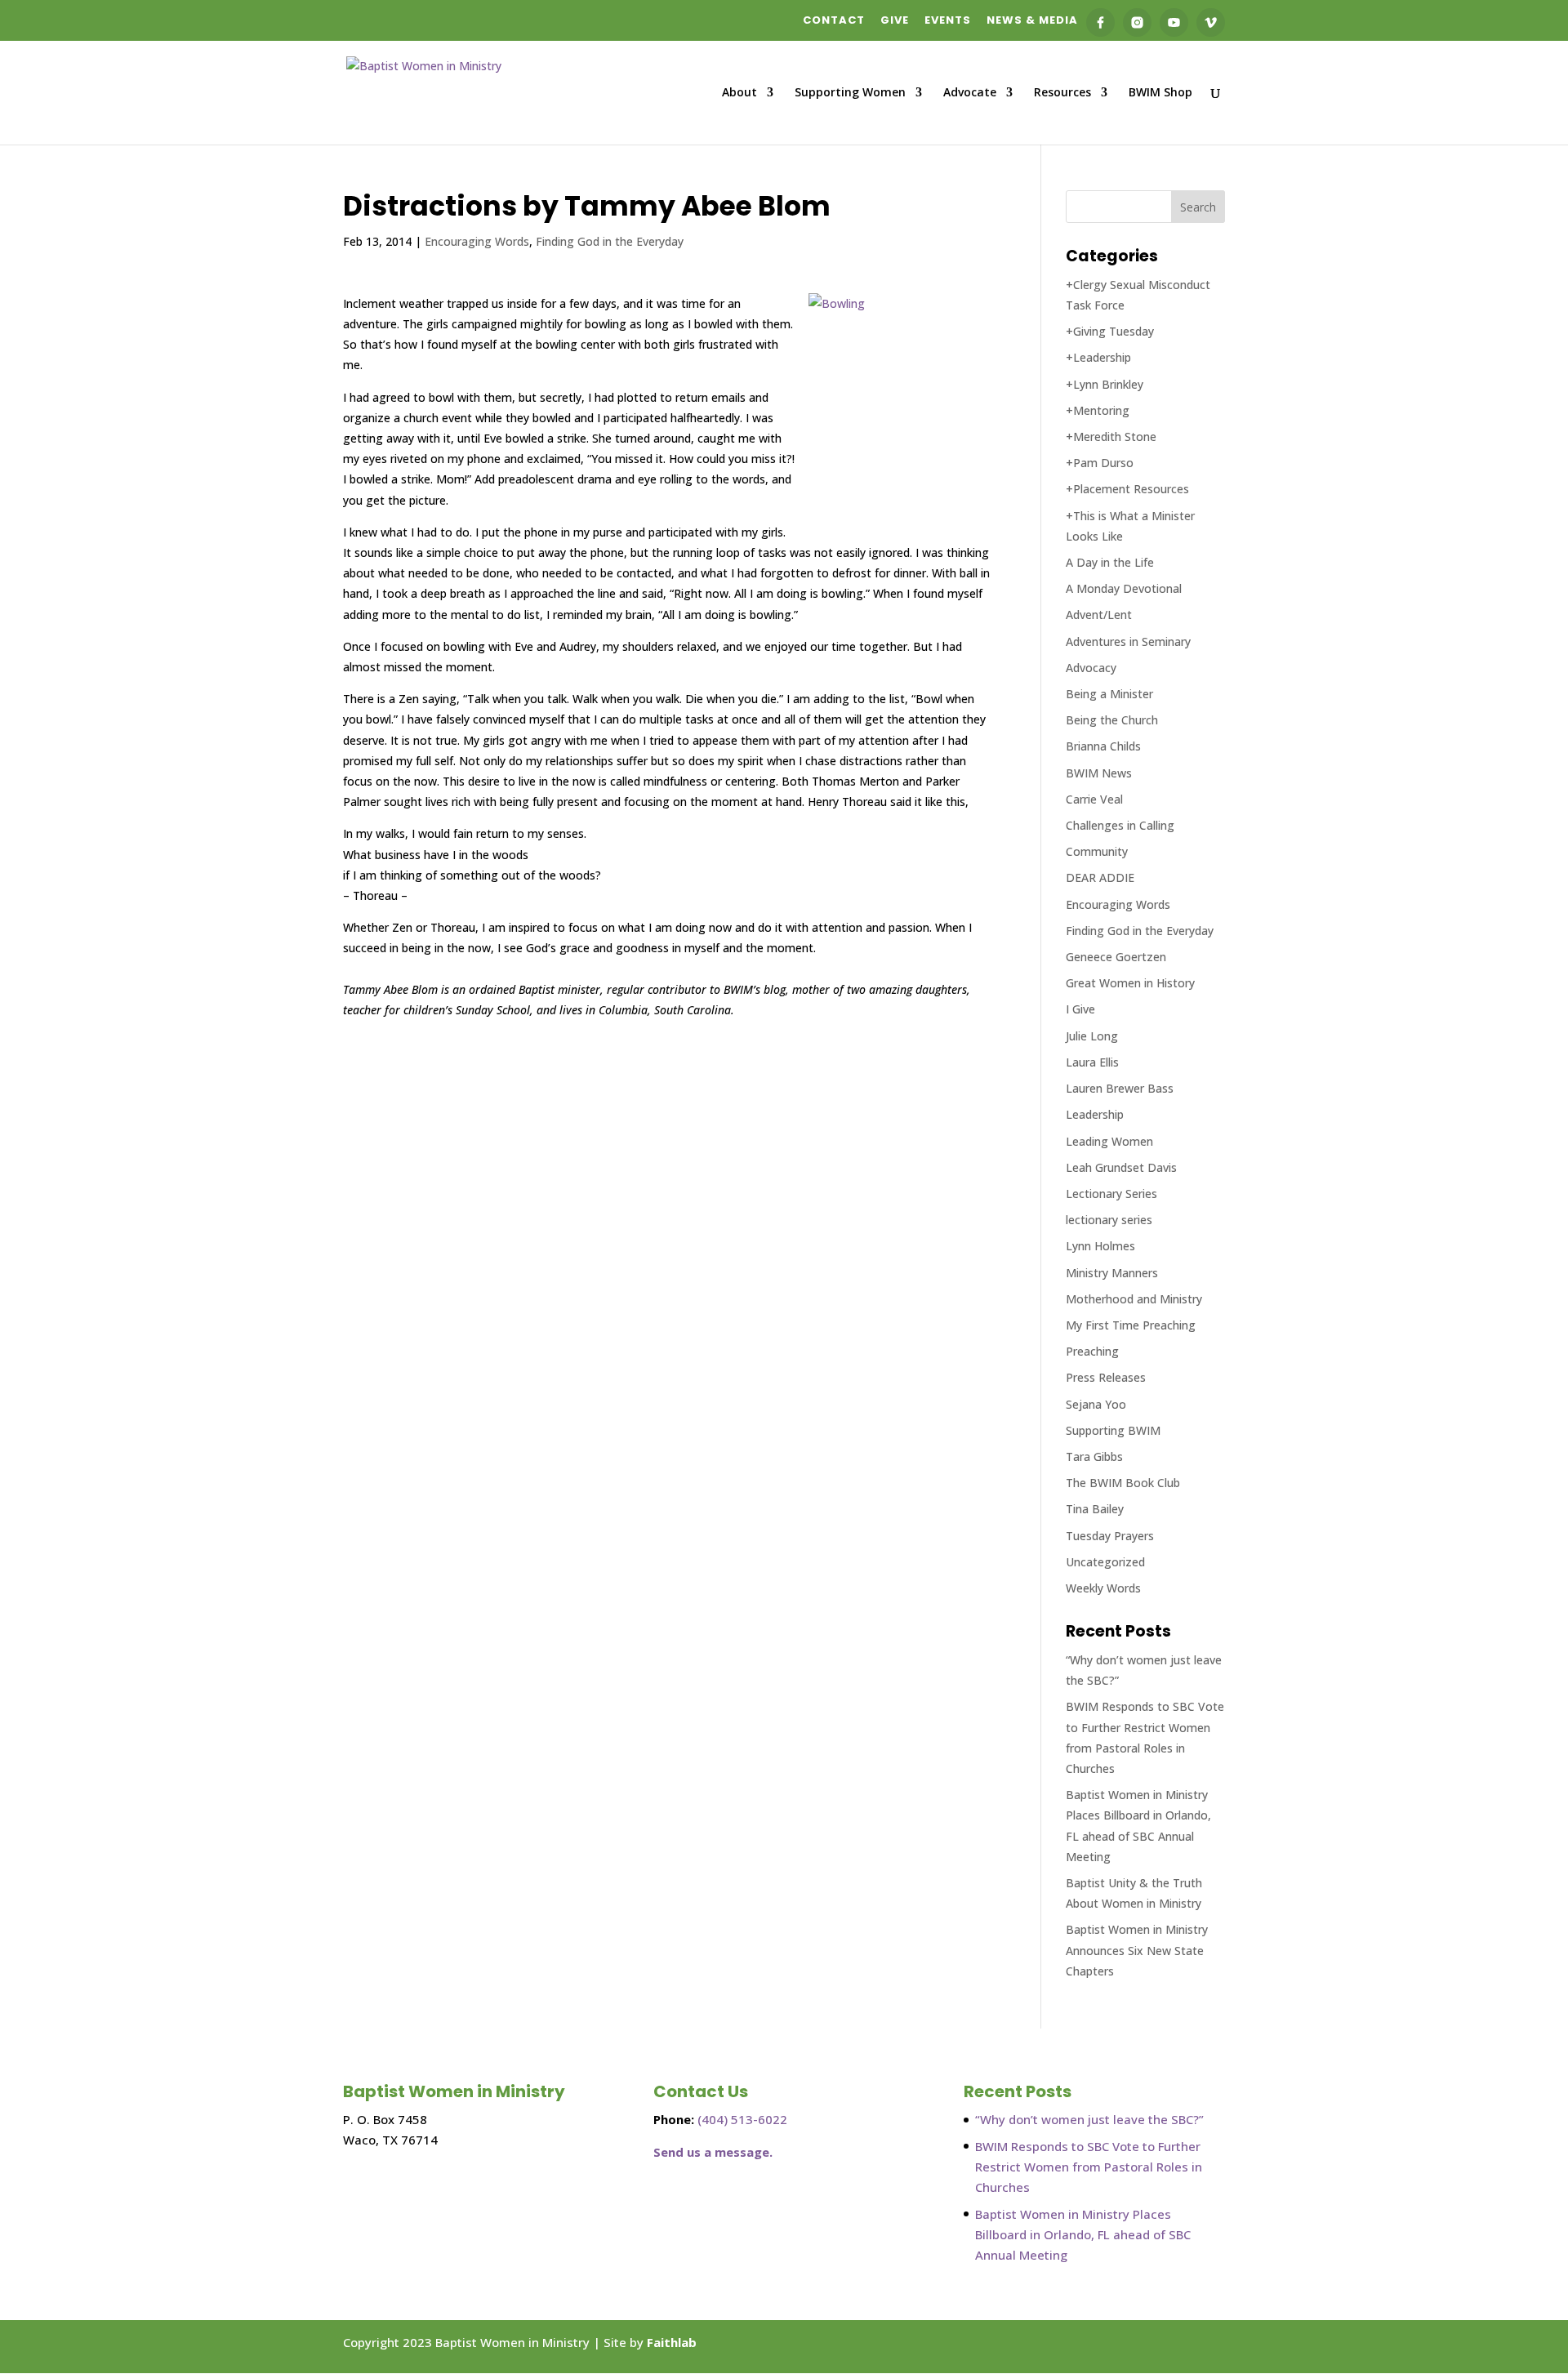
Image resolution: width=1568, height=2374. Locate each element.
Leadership (1095, 1114)
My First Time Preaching (1131, 1325)
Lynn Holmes (1100, 1246)
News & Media (1032, 21)
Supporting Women (850, 93)
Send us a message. (713, 2152)
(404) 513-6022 (742, 2119)
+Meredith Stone (1111, 436)
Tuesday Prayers (1110, 1536)
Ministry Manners (1112, 1273)
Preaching (1092, 1351)
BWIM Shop (1160, 93)
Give (895, 21)
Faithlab (672, 2342)
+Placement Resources (1127, 489)
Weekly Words (1103, 1588)
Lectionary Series (1111, 1194)
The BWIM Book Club (1123, 1483)
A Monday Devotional (1124, 588)
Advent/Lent (1099, 615)
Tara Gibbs (1094, 1456)
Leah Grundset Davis (1121, 1167)
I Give (1080, 1009)
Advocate (970, 93)
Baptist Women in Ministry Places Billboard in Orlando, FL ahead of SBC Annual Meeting (1083, 2234)
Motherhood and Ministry (1134, 1299)
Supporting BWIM (1113, 1430)
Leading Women (1109, 1141)
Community (1097, 851)
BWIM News (1099, 773)
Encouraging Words (477, 241)
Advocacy (1091, 668)
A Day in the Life (1110, 562)
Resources (1062, 93)
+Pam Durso (1100, 463)
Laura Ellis (1092, 1062)
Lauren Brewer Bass (1120, 1088)
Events (948, 21)
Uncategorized (1105, 1562)
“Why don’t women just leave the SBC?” (1089, 2119)
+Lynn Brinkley (1105, 384)
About (739, 93)
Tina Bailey (1095, 1509)
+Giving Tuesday (1110, 331)
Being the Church (1112, 720)
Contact (834, 21)
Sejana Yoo (1096, 1404)
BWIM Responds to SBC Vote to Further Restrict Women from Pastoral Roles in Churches (1089, 2167)
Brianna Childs (1103, 746)
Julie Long (1092, 1036)
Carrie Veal (1094, 799)
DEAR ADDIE (1100, 877)
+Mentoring (1098, 410)
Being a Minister (1109, 694)
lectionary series (1109, 1220)
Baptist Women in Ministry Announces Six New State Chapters (1137, 1950)
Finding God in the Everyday (610, 241)
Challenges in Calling (1120, 825)
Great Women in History (1130, 983)
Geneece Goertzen (1116, 957)
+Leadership (1098, 357)
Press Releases (1106, 1377)
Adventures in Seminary (1128, 641)
